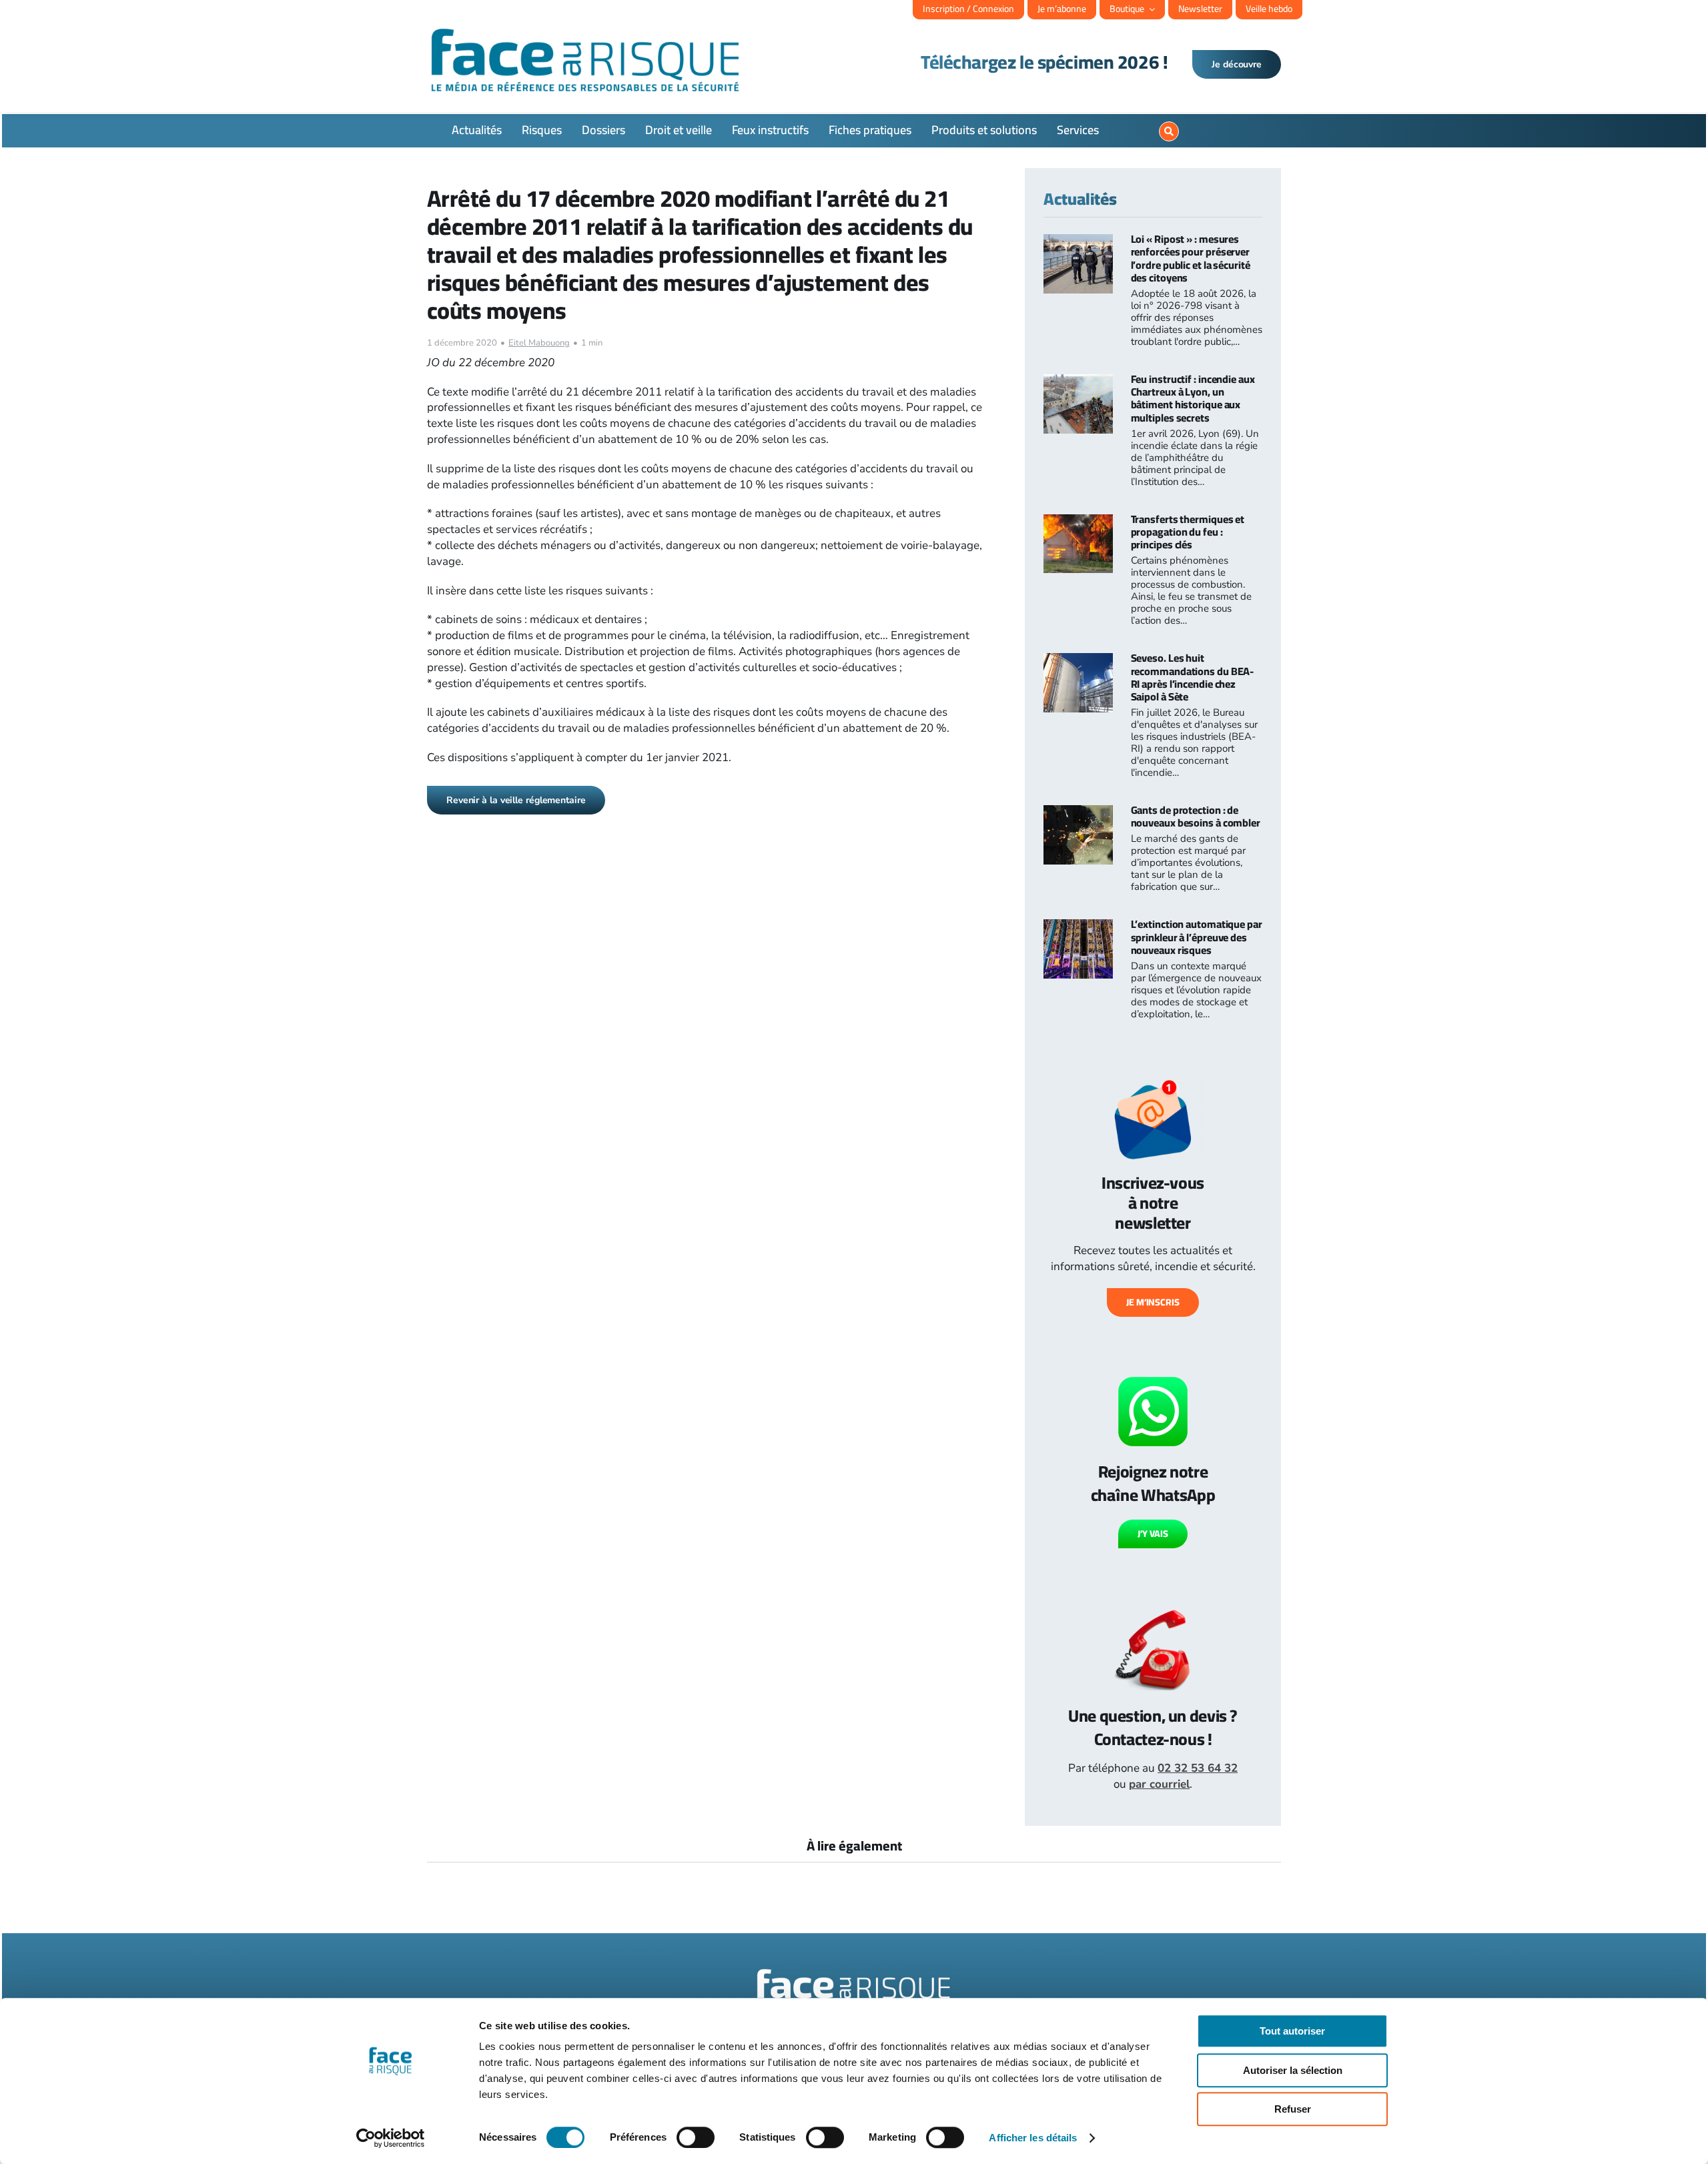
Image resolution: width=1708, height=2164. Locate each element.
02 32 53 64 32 (1198, 1768)
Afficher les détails (1033, 2138)
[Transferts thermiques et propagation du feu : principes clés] (1078, 522)
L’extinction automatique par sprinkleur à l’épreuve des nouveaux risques (1197, 937)
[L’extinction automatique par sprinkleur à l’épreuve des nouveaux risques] (1078, 927)
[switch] (696, 2137)
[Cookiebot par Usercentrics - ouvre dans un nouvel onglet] (391, 2138)
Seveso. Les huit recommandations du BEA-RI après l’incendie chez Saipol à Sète (1193, 677)
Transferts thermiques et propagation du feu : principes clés (1188, 532)
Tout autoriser (1292, 2031)
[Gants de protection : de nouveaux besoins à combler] (1078, 813)
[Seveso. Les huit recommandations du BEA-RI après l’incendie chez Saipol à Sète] (1078, 661)
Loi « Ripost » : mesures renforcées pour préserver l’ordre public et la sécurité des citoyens (1191, 258)
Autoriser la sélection (1293, 2070)
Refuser (1293, 2109)
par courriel (1159, 1784)
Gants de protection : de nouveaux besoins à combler (1196, 816)
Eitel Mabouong (539, 343)
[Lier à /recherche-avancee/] (1169, 131)
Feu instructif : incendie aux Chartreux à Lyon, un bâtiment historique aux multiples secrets (1193, 398)
